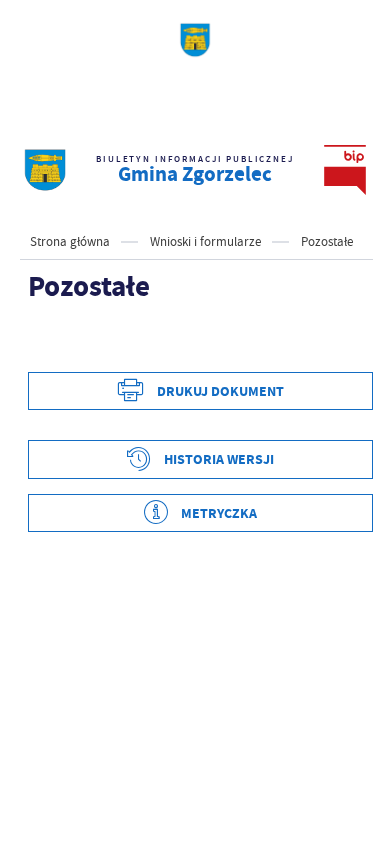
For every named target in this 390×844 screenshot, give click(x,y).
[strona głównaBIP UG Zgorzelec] (45, 170)
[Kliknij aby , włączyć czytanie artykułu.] (44, 342)
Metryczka (219, 513)
